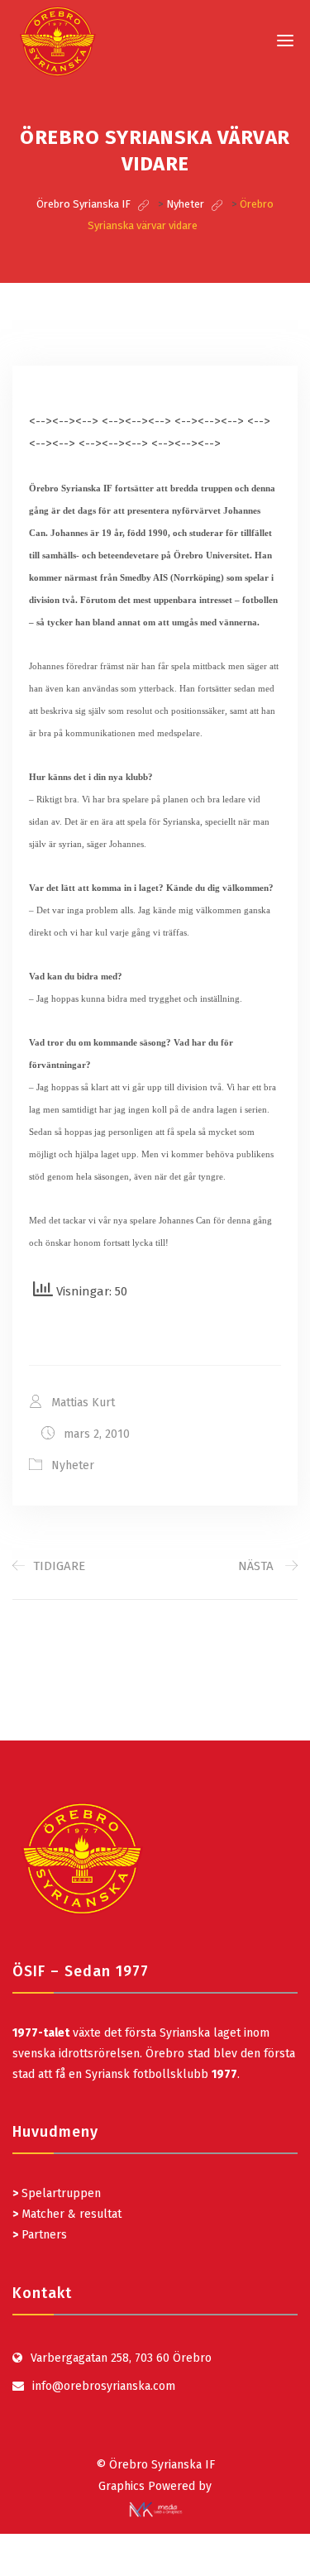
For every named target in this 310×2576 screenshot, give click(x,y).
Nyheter (73, 1465)
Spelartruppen (60, 2193)
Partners (40, 2235)
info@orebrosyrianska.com (104, 2386)
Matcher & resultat (67, 2214)
